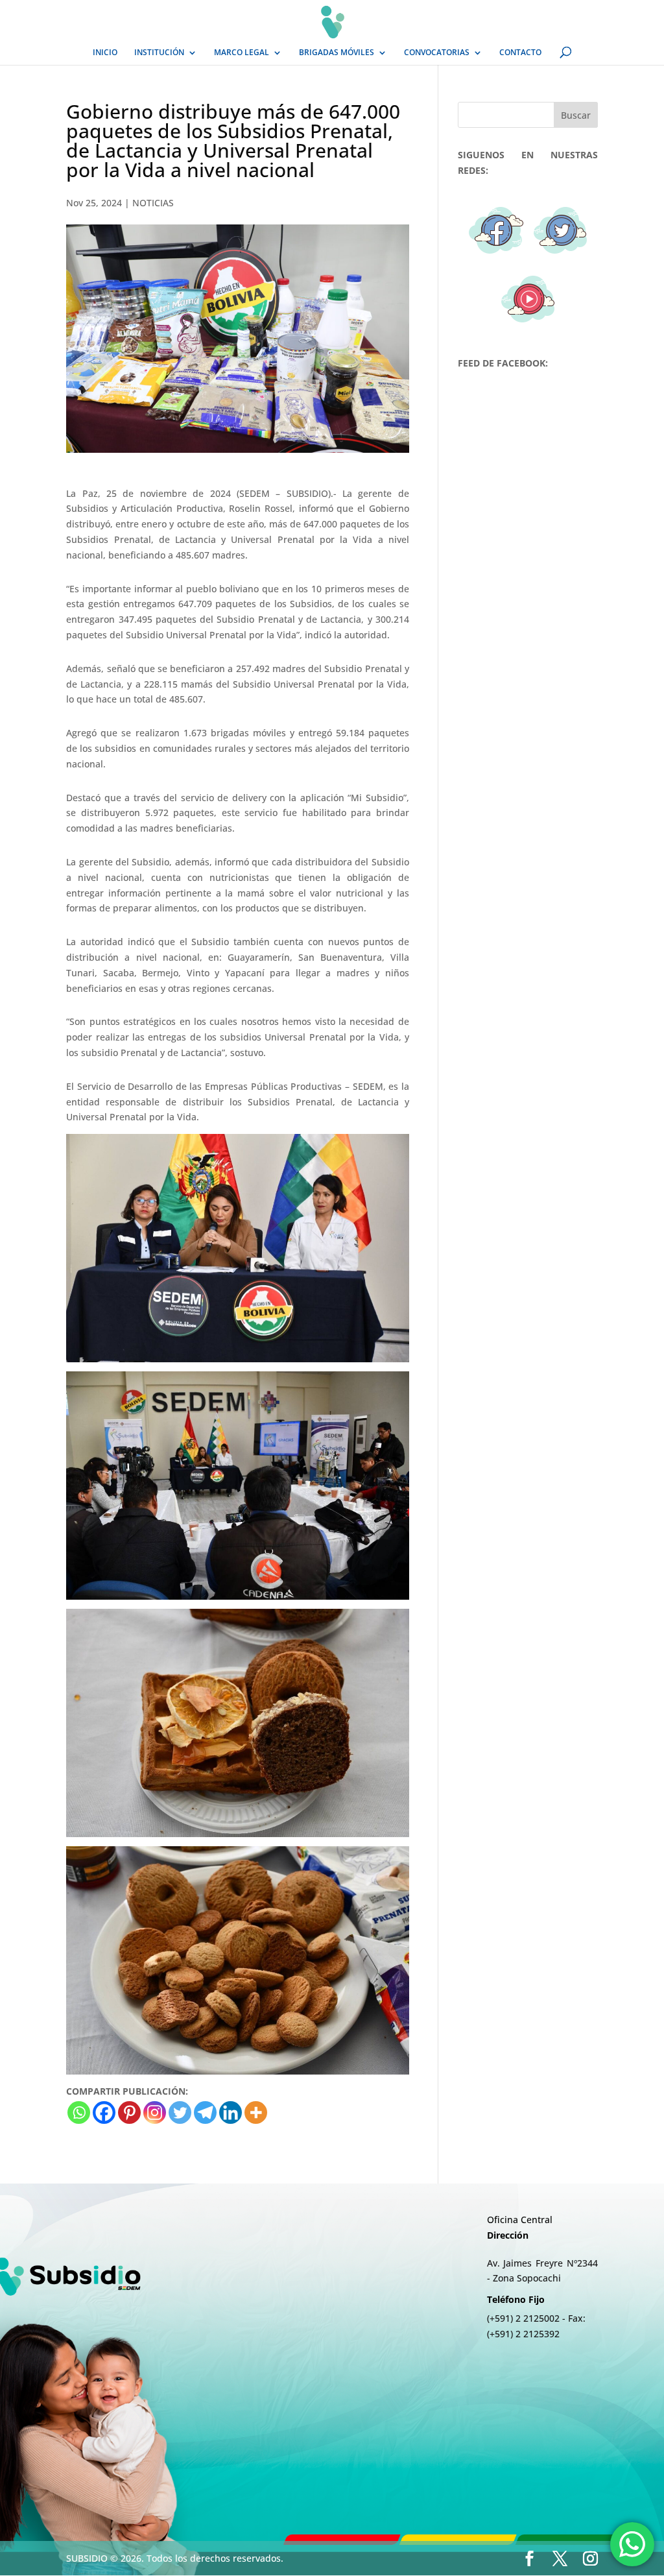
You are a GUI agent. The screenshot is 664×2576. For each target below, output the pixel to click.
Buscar (576, 115)
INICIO (105, 53)
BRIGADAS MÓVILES (337, 53)
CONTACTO (520, 53)
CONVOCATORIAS (437, 53)
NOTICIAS (153, 203)
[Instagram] (155, 2113)
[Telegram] (205, 2113)
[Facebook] (104, 2113)
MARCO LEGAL (242, 53)
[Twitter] (180, 2113)
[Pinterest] (129, 2113)
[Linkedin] (231, 2113)
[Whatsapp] (79, 2113)
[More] (256, 2113)
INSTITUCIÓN (159, 53)
